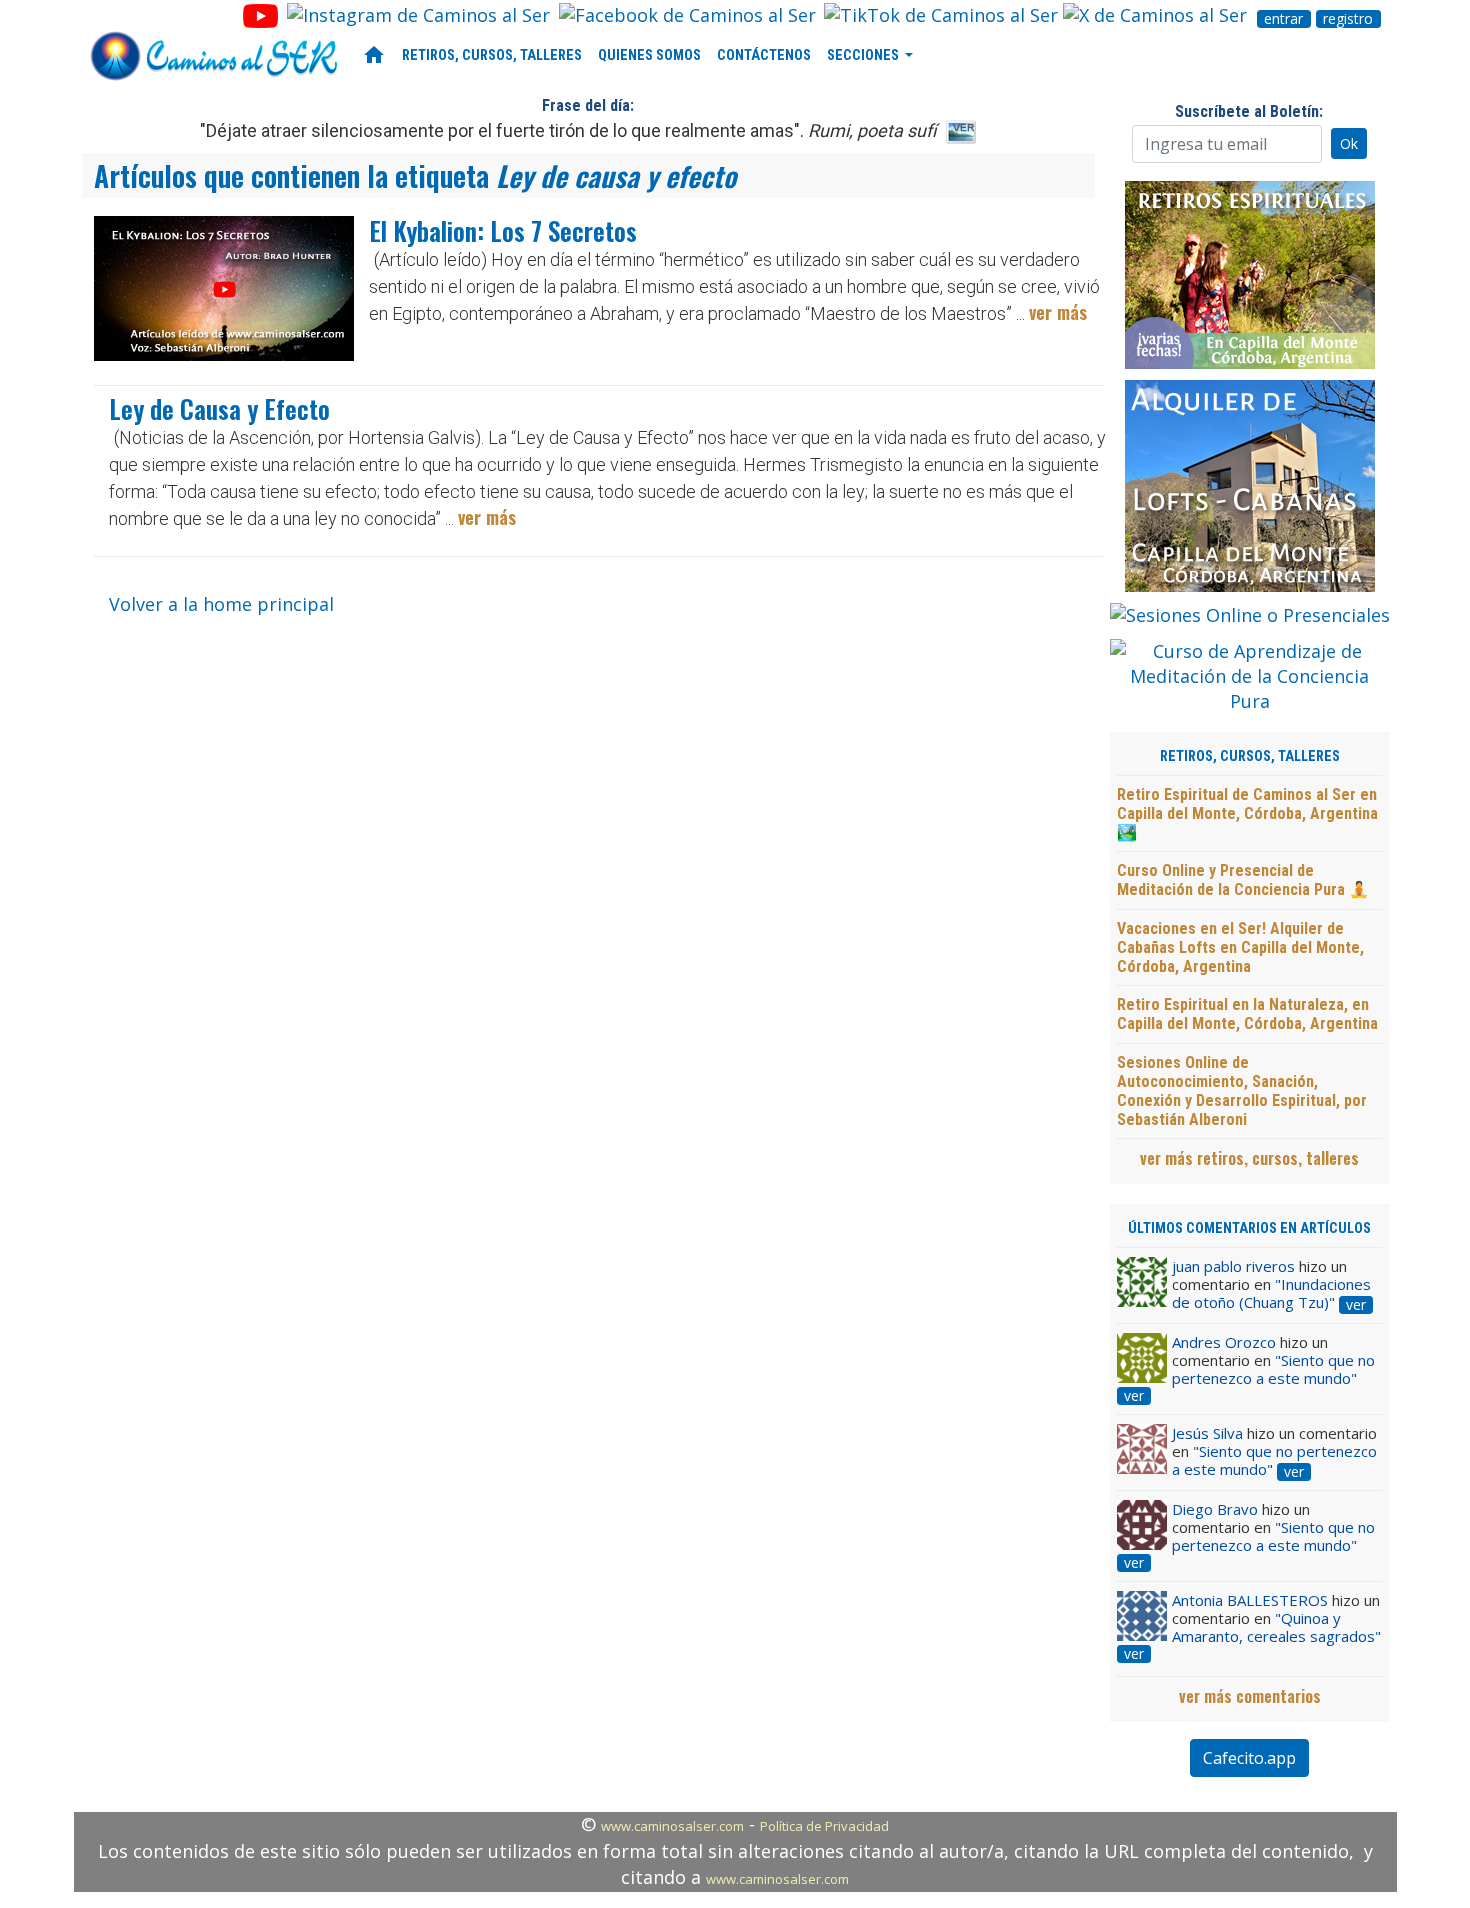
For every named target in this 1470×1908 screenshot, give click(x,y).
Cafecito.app (1249, 1758)
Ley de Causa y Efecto (219, 408)
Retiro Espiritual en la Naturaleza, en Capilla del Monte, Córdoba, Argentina (1247, 1014)
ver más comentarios (1250, 1696)
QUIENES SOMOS (649, 55)
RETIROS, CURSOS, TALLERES (492, 55)
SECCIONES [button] (864, 55)
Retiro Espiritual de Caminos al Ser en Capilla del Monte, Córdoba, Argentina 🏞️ (1247, 813)
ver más (1058, 312)
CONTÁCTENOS (764, 55)
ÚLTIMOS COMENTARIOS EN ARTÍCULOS (1249, 1228)
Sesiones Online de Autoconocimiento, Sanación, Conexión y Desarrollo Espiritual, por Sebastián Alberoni (1242, 1091)
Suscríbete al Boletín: (1249, 111)
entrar (1283, 19)
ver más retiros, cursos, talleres (1249, 1158)
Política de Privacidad (824, 1826)
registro (1348, 19)
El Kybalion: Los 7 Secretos (503, 230)
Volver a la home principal (221, 604)
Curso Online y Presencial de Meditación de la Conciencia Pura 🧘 (1243, 880)
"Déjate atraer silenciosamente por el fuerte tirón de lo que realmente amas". (568, 130)
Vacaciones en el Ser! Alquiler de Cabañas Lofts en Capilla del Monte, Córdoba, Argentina (1240, 947)
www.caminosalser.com (672, 1826)
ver (1356, 1305)
